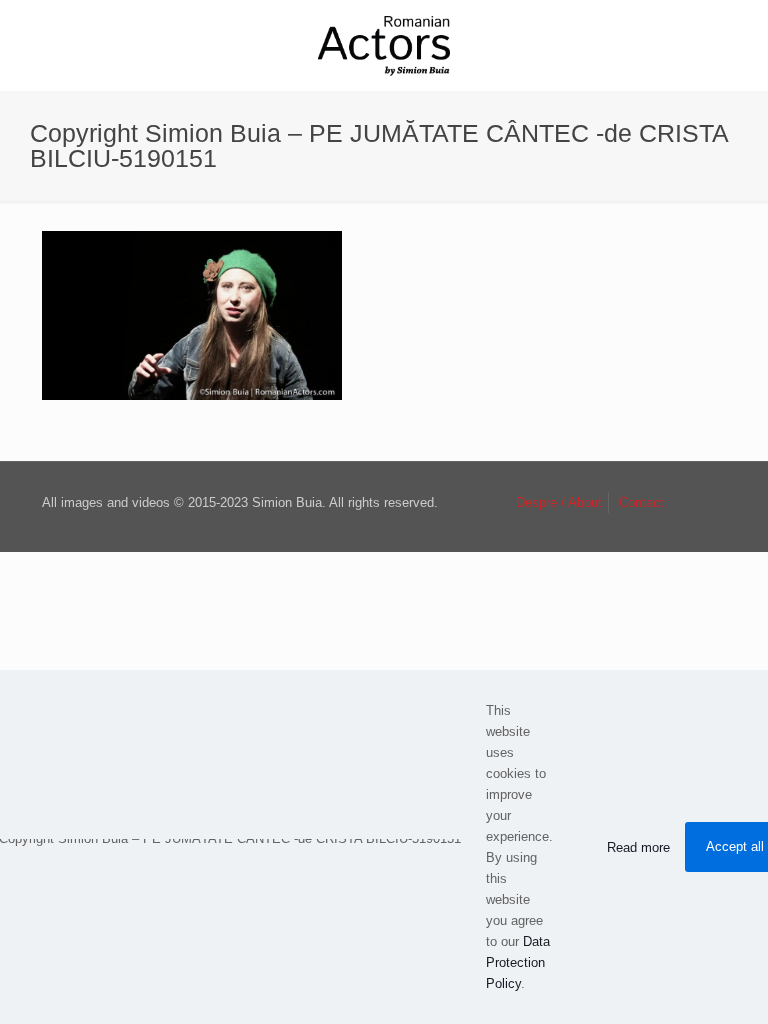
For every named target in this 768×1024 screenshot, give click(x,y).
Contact (641, 502)
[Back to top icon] (705, 504)
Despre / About (559, 502)
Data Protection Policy (518, 962)
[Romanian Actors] (384, 45)
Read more (638, 847)
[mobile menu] (736, 45)
